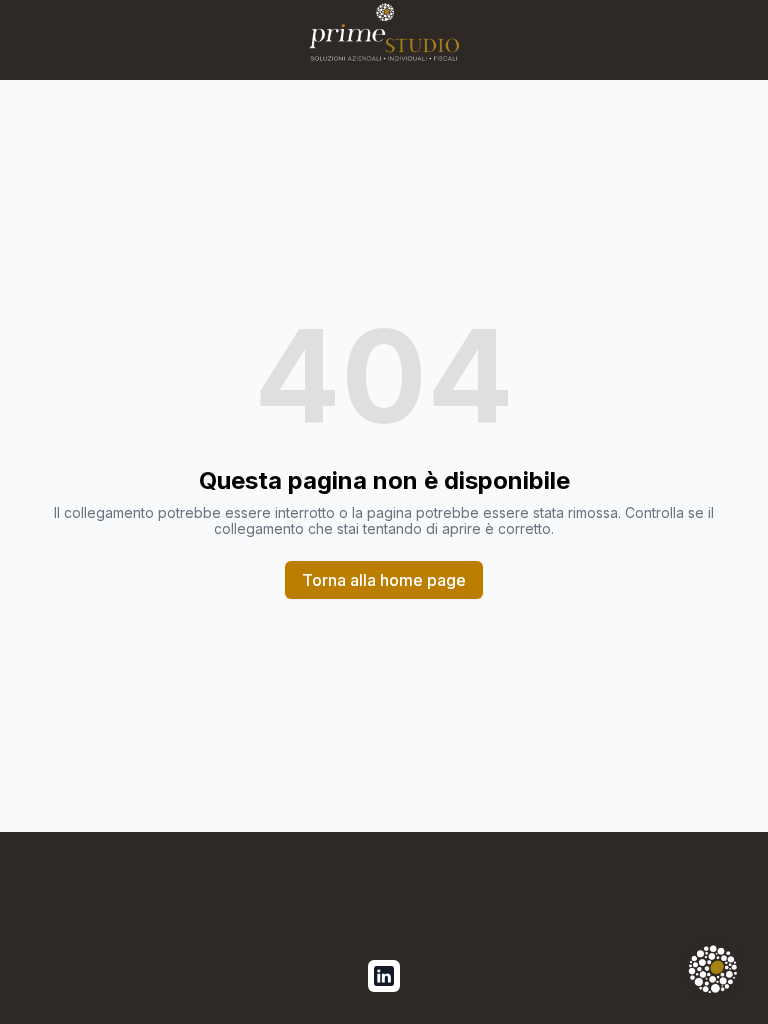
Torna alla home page (384, 580)
